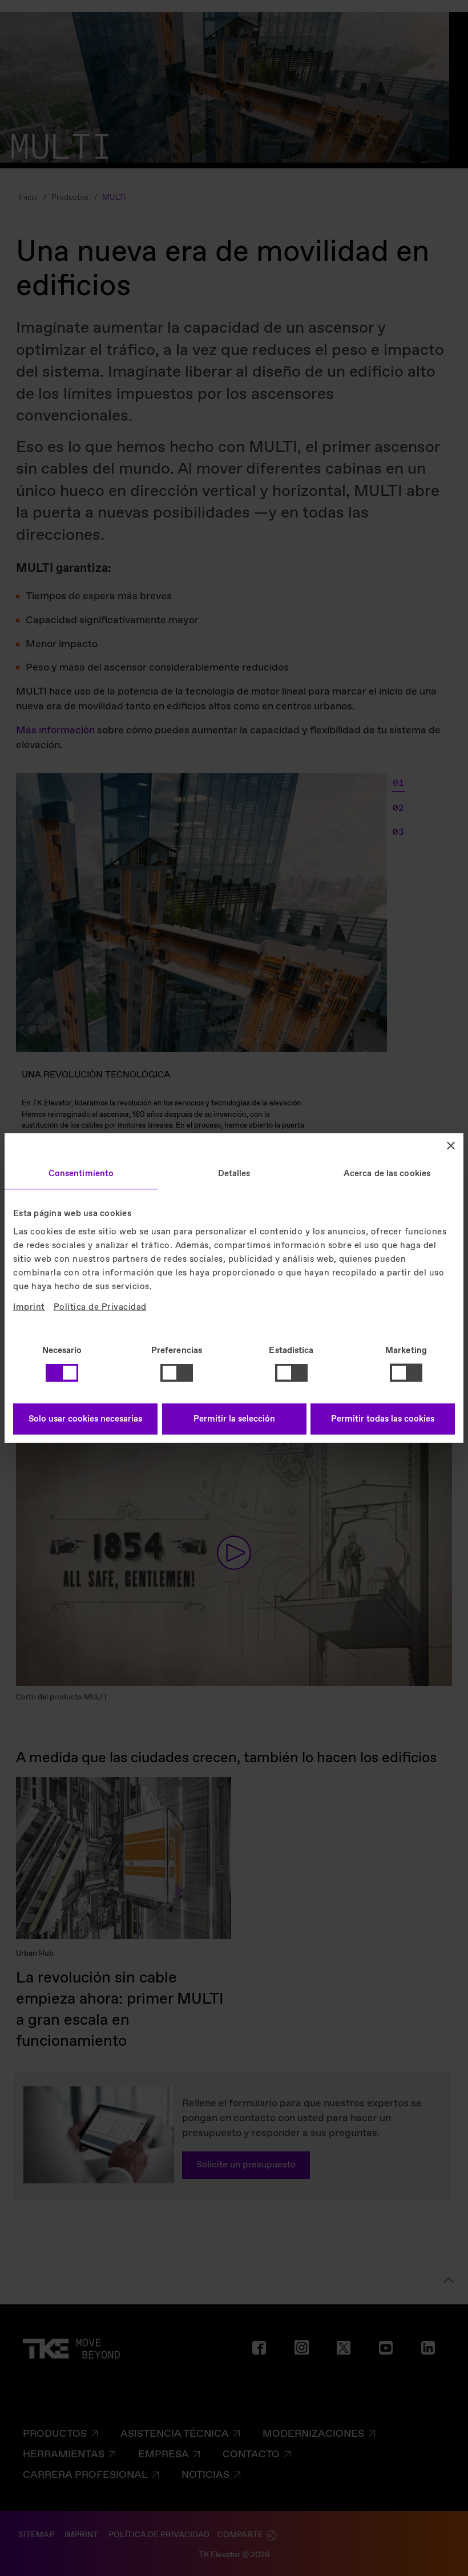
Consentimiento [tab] (81, 1174)
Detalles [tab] (234, 1174)
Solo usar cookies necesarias (85, 1419)
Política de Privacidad (100, 1307)
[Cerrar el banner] (451, 1146)
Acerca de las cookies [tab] (387, 1174)
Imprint (29, 1307)
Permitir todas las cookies (383, 1419)
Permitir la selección (234, 1419)
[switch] (177, 1373)
